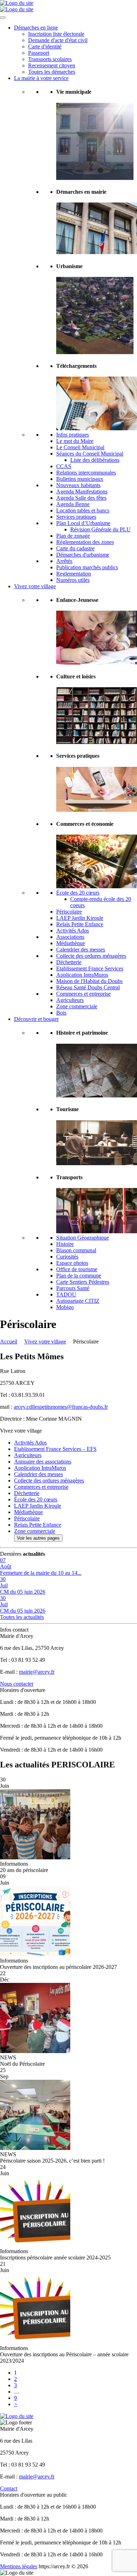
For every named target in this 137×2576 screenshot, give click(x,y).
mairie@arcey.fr (37, 1672)
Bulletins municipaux (80, 479)
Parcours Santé (73, 1288)
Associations (70, 937)
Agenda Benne (73, 504)
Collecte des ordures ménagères (91, 956)
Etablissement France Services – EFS (55, 1449)
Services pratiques (76, 517)
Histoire (65, 1244)
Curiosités (67, 1257)
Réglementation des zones (85, 542)
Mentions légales (19, 2566)
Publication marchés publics (87, 567)
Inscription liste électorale (56, 34)
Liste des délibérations (95, 460)
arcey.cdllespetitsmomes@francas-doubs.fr (61, 1407)
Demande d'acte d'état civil (58, 40)
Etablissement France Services (90, 968)
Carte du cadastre (75, 548)
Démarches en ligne (36, 28)
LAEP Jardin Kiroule (80, 918)
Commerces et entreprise (83, 994)
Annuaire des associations (43, 1462)
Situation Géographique (83, 1238)
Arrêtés (64, 561)
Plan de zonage (73, 536)
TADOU (66, 1294)
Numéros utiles (73, 580)
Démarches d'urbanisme (83, 555)
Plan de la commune (79, 1276)
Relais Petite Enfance (80, 924)
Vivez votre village (35, 586)
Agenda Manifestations (82, 492)
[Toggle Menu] (3, 18)
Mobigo (65, 1307)
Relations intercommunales (86, 473)
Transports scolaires (50, 59)
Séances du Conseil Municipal (90, 454)
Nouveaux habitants (78, 485)
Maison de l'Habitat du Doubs (89, 981)
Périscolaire (69, 912)
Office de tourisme (77, 1269)
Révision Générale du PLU (100, 529)
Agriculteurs (70, 1000)
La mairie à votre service (41, 78)
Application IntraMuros (82, 975)
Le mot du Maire (75, 441)
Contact (9, 2488)
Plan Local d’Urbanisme (83, 523)
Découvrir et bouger (36, 1019)
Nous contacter (17, 1684)
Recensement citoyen (52, 65)
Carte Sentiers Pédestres (83, 1282)
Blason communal (76, 1250)
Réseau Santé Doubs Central (88, 987)
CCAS (64, 466)
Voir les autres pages (38, 1538)
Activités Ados (73, 931)
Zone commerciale (77, 1006)
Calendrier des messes (81, 950)
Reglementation (74, 574)
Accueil (9, 1342)
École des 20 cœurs (78, 893)
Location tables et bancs (83, 510)
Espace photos (72, 1263)
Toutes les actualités (22, 1617)
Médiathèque (71, 943)
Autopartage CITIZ (78, 1301)
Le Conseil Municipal (80, 447)
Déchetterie (69, 962)
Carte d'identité (45, 47)
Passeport (39, 53)
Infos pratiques (73, 435)
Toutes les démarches (52, 72)
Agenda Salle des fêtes (81, 498)
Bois (61, 1013)
